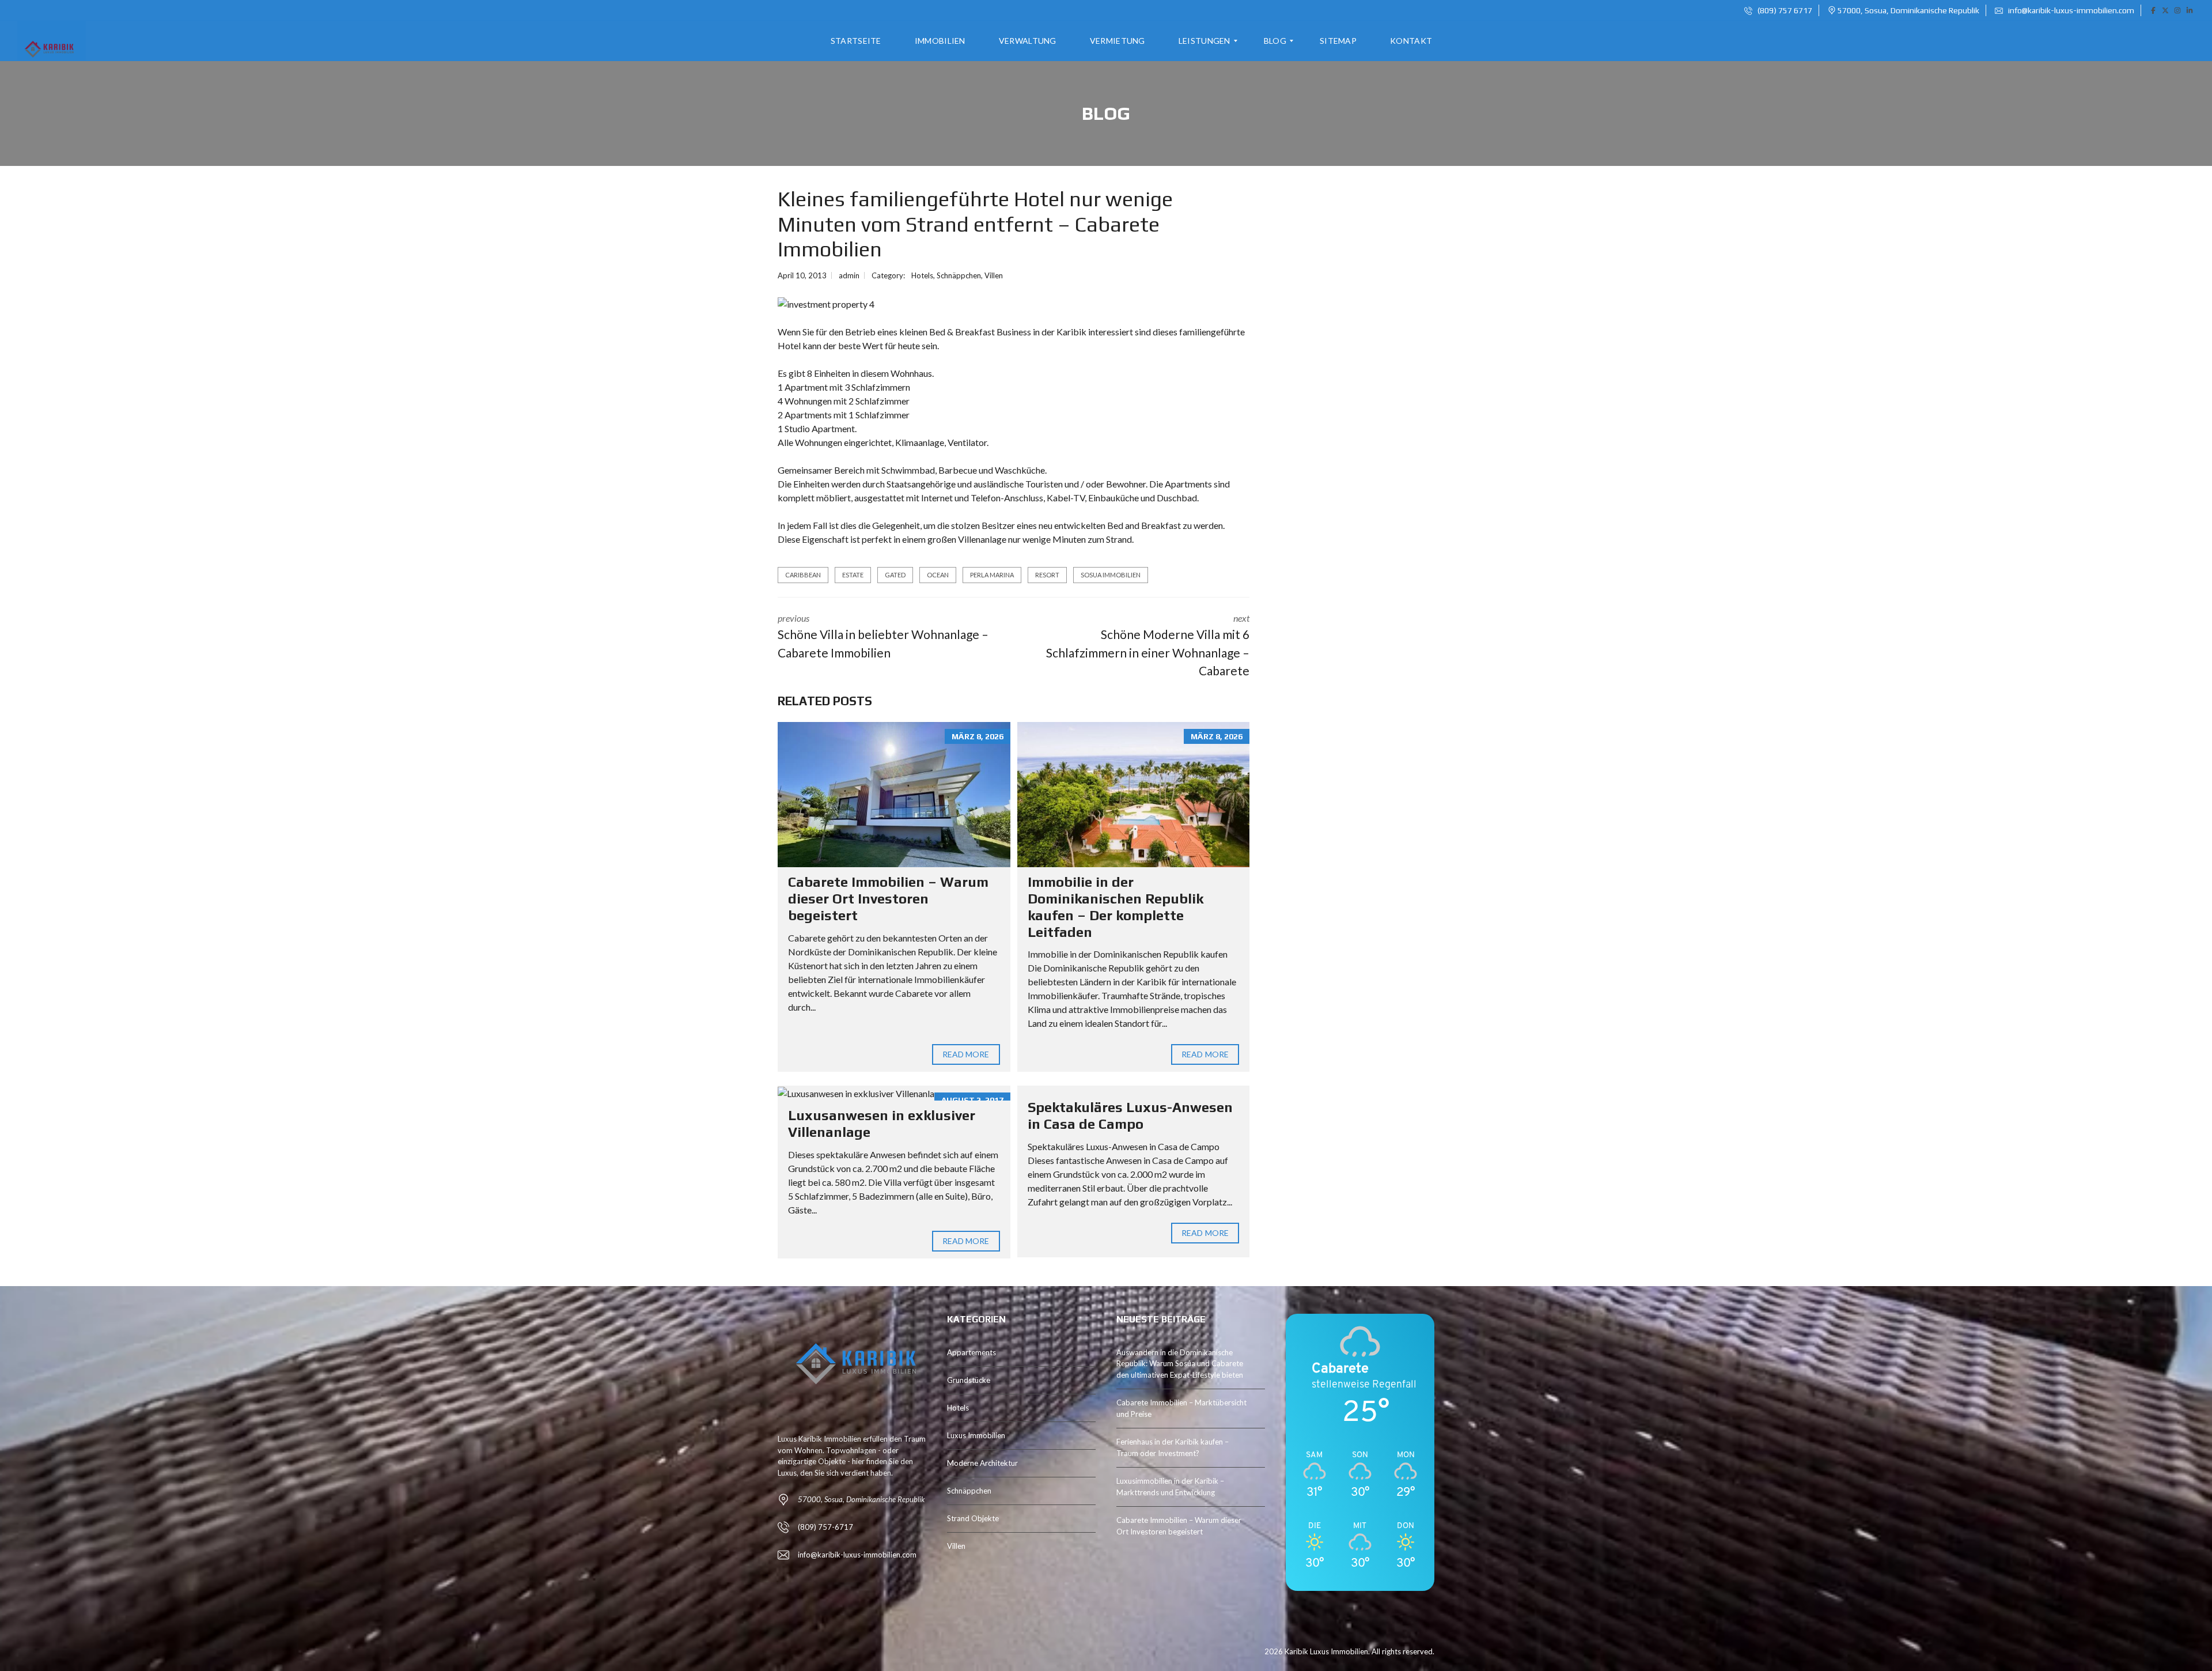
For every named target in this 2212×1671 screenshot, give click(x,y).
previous (883, 636)
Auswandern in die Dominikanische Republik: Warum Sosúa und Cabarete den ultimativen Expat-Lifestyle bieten (1180, 1364)
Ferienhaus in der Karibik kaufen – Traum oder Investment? (1173, 1447)
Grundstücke (969, 1380)
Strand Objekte (973, 1518)
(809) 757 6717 (1784, 10)
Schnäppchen (959, 275)
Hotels (922, 275)
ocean (938, 575)
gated (895, 575)
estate (853, 575)
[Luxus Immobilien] (48, 41)
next (1148, 645)
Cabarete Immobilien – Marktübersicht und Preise (1181, 1408)
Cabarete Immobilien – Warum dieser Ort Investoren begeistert (888, 899)
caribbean (803, 575)
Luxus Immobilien (976, 1435)
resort (1047, 575)
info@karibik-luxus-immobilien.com (2070, 10)
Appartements (971, 1352)
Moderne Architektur (982, 1463)
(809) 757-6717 (825, 1527)
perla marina (992, 575)
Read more (966, 1054)
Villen (994, 275)
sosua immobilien (1111, 575)
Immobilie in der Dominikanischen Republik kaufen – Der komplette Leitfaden (1116, 907)
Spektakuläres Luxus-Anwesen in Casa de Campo (1130, 1116)
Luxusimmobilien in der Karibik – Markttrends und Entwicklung (1170, 1487)
